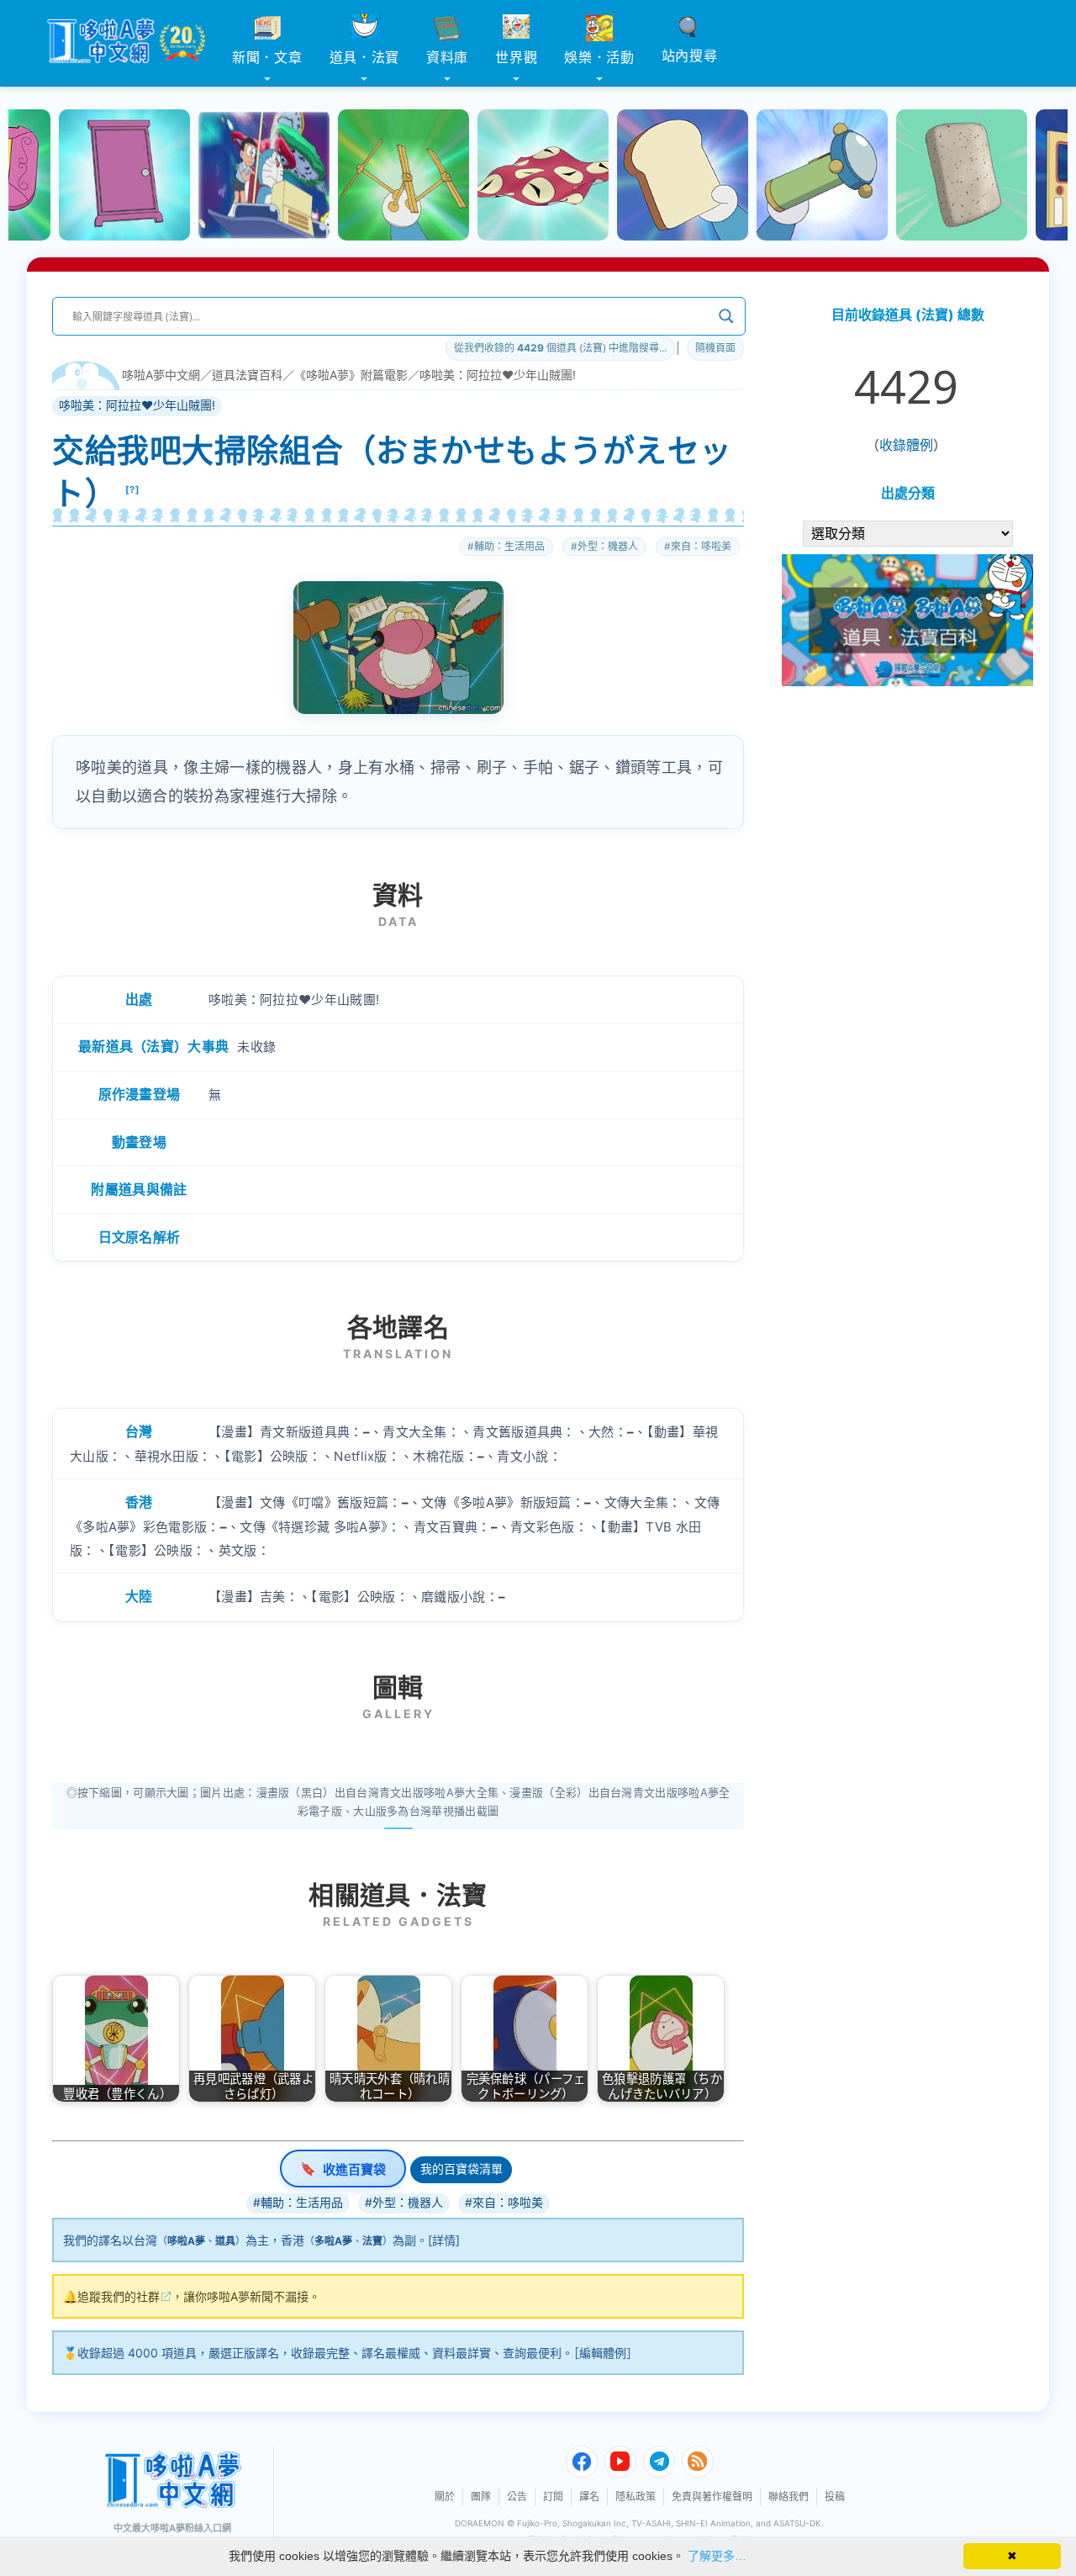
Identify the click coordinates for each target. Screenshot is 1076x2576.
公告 (517, 2497)
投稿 (835, 2497)
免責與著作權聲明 (712, 2497)
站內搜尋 (690, 56)
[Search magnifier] (726, 316)
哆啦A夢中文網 (161, 375)
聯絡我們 (789, 2497)
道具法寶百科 (247, 375)
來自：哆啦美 (701, 546)
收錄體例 (906, 445)
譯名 (589, 2497)
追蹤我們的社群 (119, 2296)
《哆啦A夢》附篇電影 (351, 375)
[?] (133, 489)
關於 (445, 2497)
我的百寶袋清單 (462, 2169)
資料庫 (447, 57)
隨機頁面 (715, 348)
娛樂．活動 (599, 57)
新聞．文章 (267, 57)
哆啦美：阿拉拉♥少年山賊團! (498, 375)
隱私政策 (636, 2497)
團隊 (481, 2497)
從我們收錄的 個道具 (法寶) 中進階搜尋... (560, 348)
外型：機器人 (608, 546)
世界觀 (516, 57)
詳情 (444, 2240)
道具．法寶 (365, 57)
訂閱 (553, 2497)
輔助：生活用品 (509, 546)
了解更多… (717, 2556)
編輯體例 (603, 2353)
